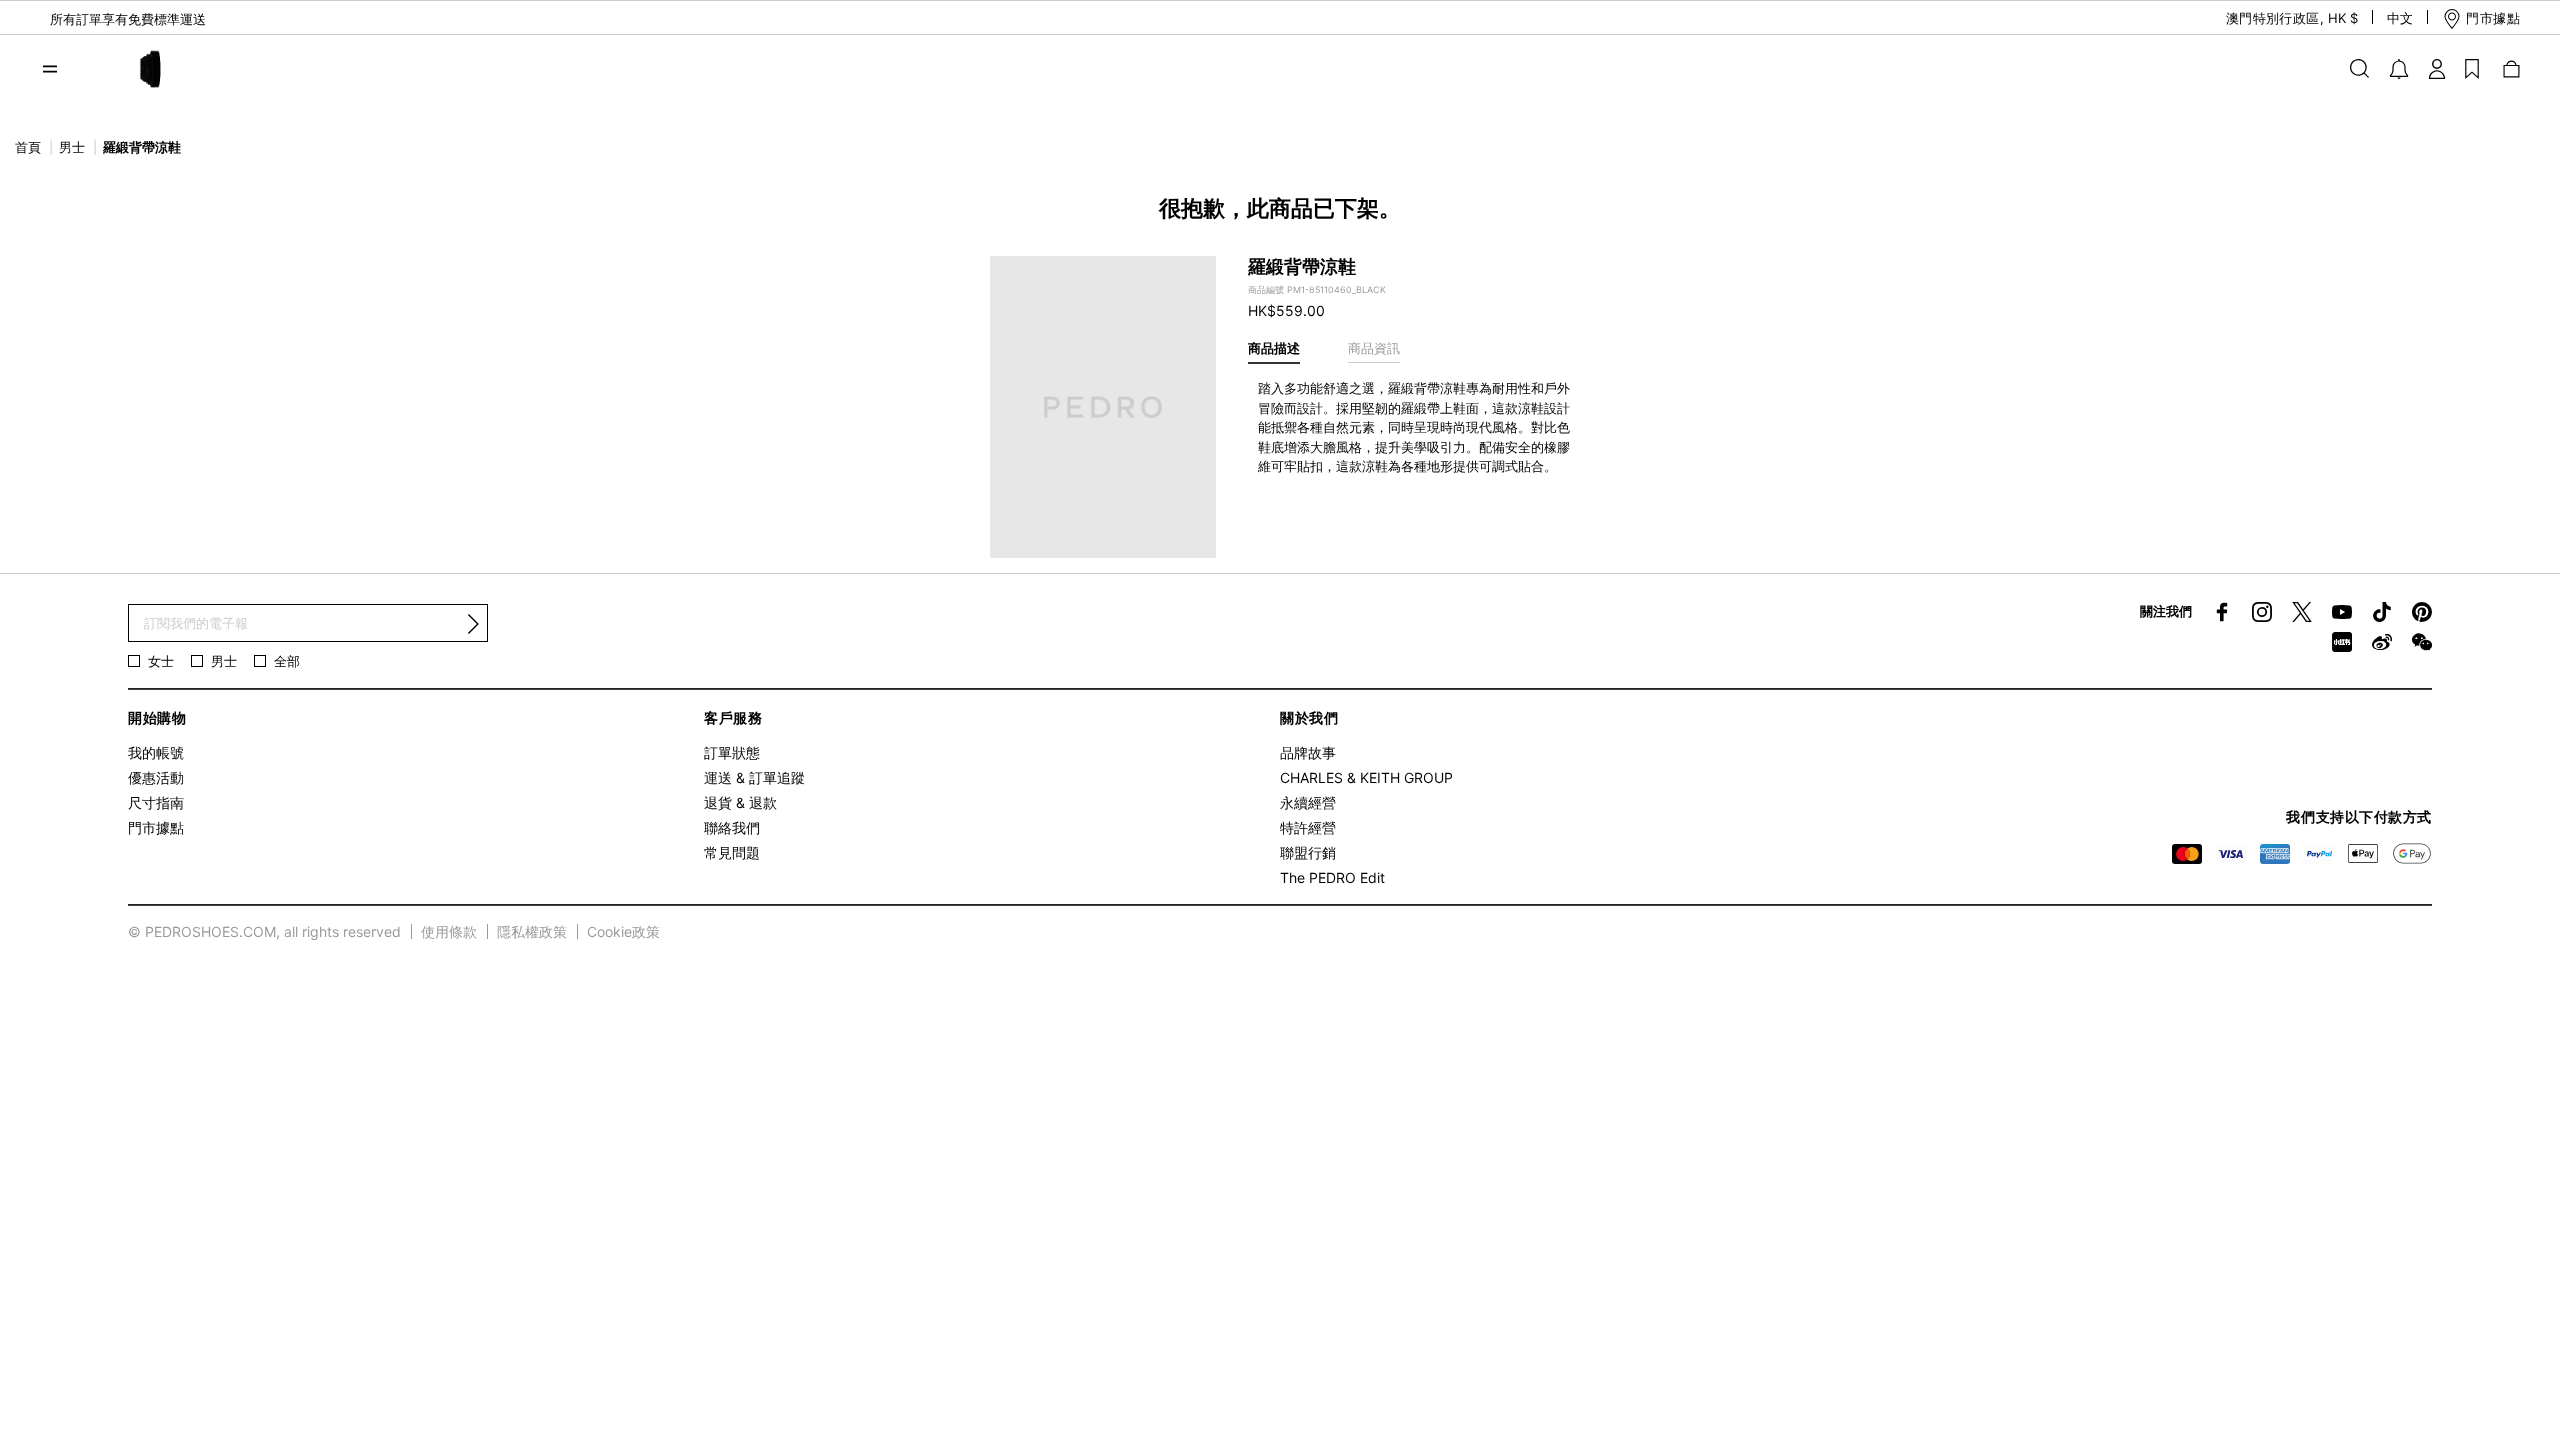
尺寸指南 (156, 802)
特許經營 (1308, 827)
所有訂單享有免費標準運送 (128, 19)
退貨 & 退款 (740, 802)
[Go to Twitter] (2302, 612)
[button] (2275, 18)
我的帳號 (156, 752)
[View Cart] (2510, 68)
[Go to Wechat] (2422, 642)
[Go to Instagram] (2262, 612)
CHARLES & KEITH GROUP (1366, 777)
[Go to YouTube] (2342, 612)
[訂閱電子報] (473, 624)
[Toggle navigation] (50, 69)
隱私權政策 (532, 931)
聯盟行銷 (1308, 852)
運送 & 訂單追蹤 (754, 777)
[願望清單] (2472, 68)
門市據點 (156, 827)
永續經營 (1308, 802)
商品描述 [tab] (1274, 348)
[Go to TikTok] (2382, 612)
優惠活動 (156, 777)
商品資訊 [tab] (1374, 348)
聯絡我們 (732, 827)
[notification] (2399, 69)
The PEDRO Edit (1332, 877)
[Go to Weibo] (2382, 642)
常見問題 (732, 852)
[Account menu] (2437, 68)
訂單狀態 (732, 752)
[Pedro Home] (148, 67)
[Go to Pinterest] (2422, 612)
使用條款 (449, 931)
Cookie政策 (623, 931)
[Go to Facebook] (2222, 612)
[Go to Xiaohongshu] (2342, 642)
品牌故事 (1308, 752)
